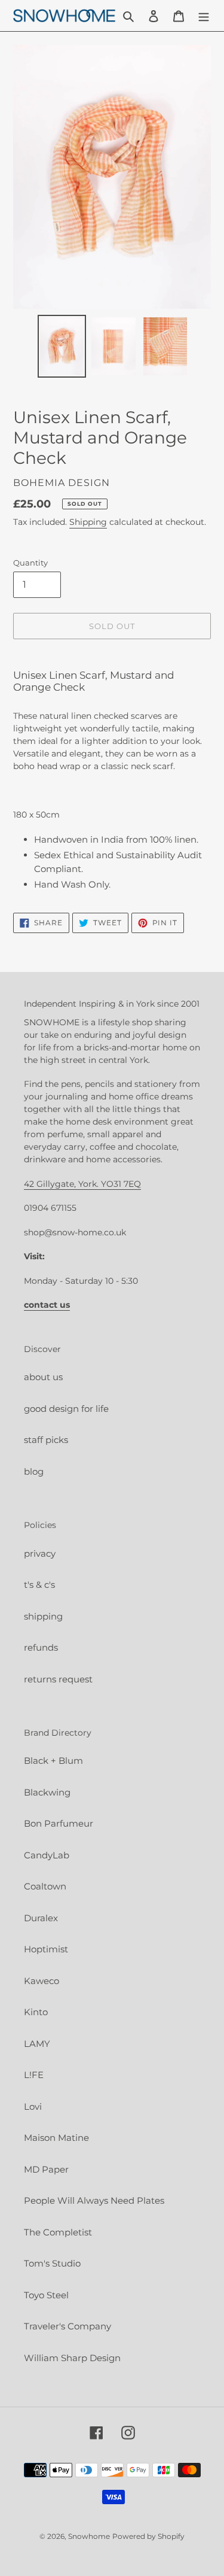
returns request (58, 1679)
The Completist (58, 2232)
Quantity (30, 563)
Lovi (33, 2106)
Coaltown (45, 1886)
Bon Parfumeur (59, 1823)
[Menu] (204, 16)
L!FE (34, 2075)
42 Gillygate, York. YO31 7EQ (82, 1184)
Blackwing (47, 1792)
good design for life (66, 1409)
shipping (43, 1616)
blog (34, 1471)
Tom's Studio (52, 2263)
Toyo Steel (46, 2295)
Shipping (88, 522)
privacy (40, 1553)
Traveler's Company (67, 2326)
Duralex (41, 1918)
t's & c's (39, 1585)
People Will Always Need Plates (94, 2200)
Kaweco (42, 1981)
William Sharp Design (72, 2358)
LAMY (37, 2044)
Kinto (36, 2012)
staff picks (46, 1440)
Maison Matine (56, 2138)
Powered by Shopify (148, 2536)
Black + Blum (53, 1761)
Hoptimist (46, 1949)
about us (43, 1377)
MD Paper (46, 2169)
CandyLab (47, 1855)
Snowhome (89, 2536)
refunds (41, 1647)
